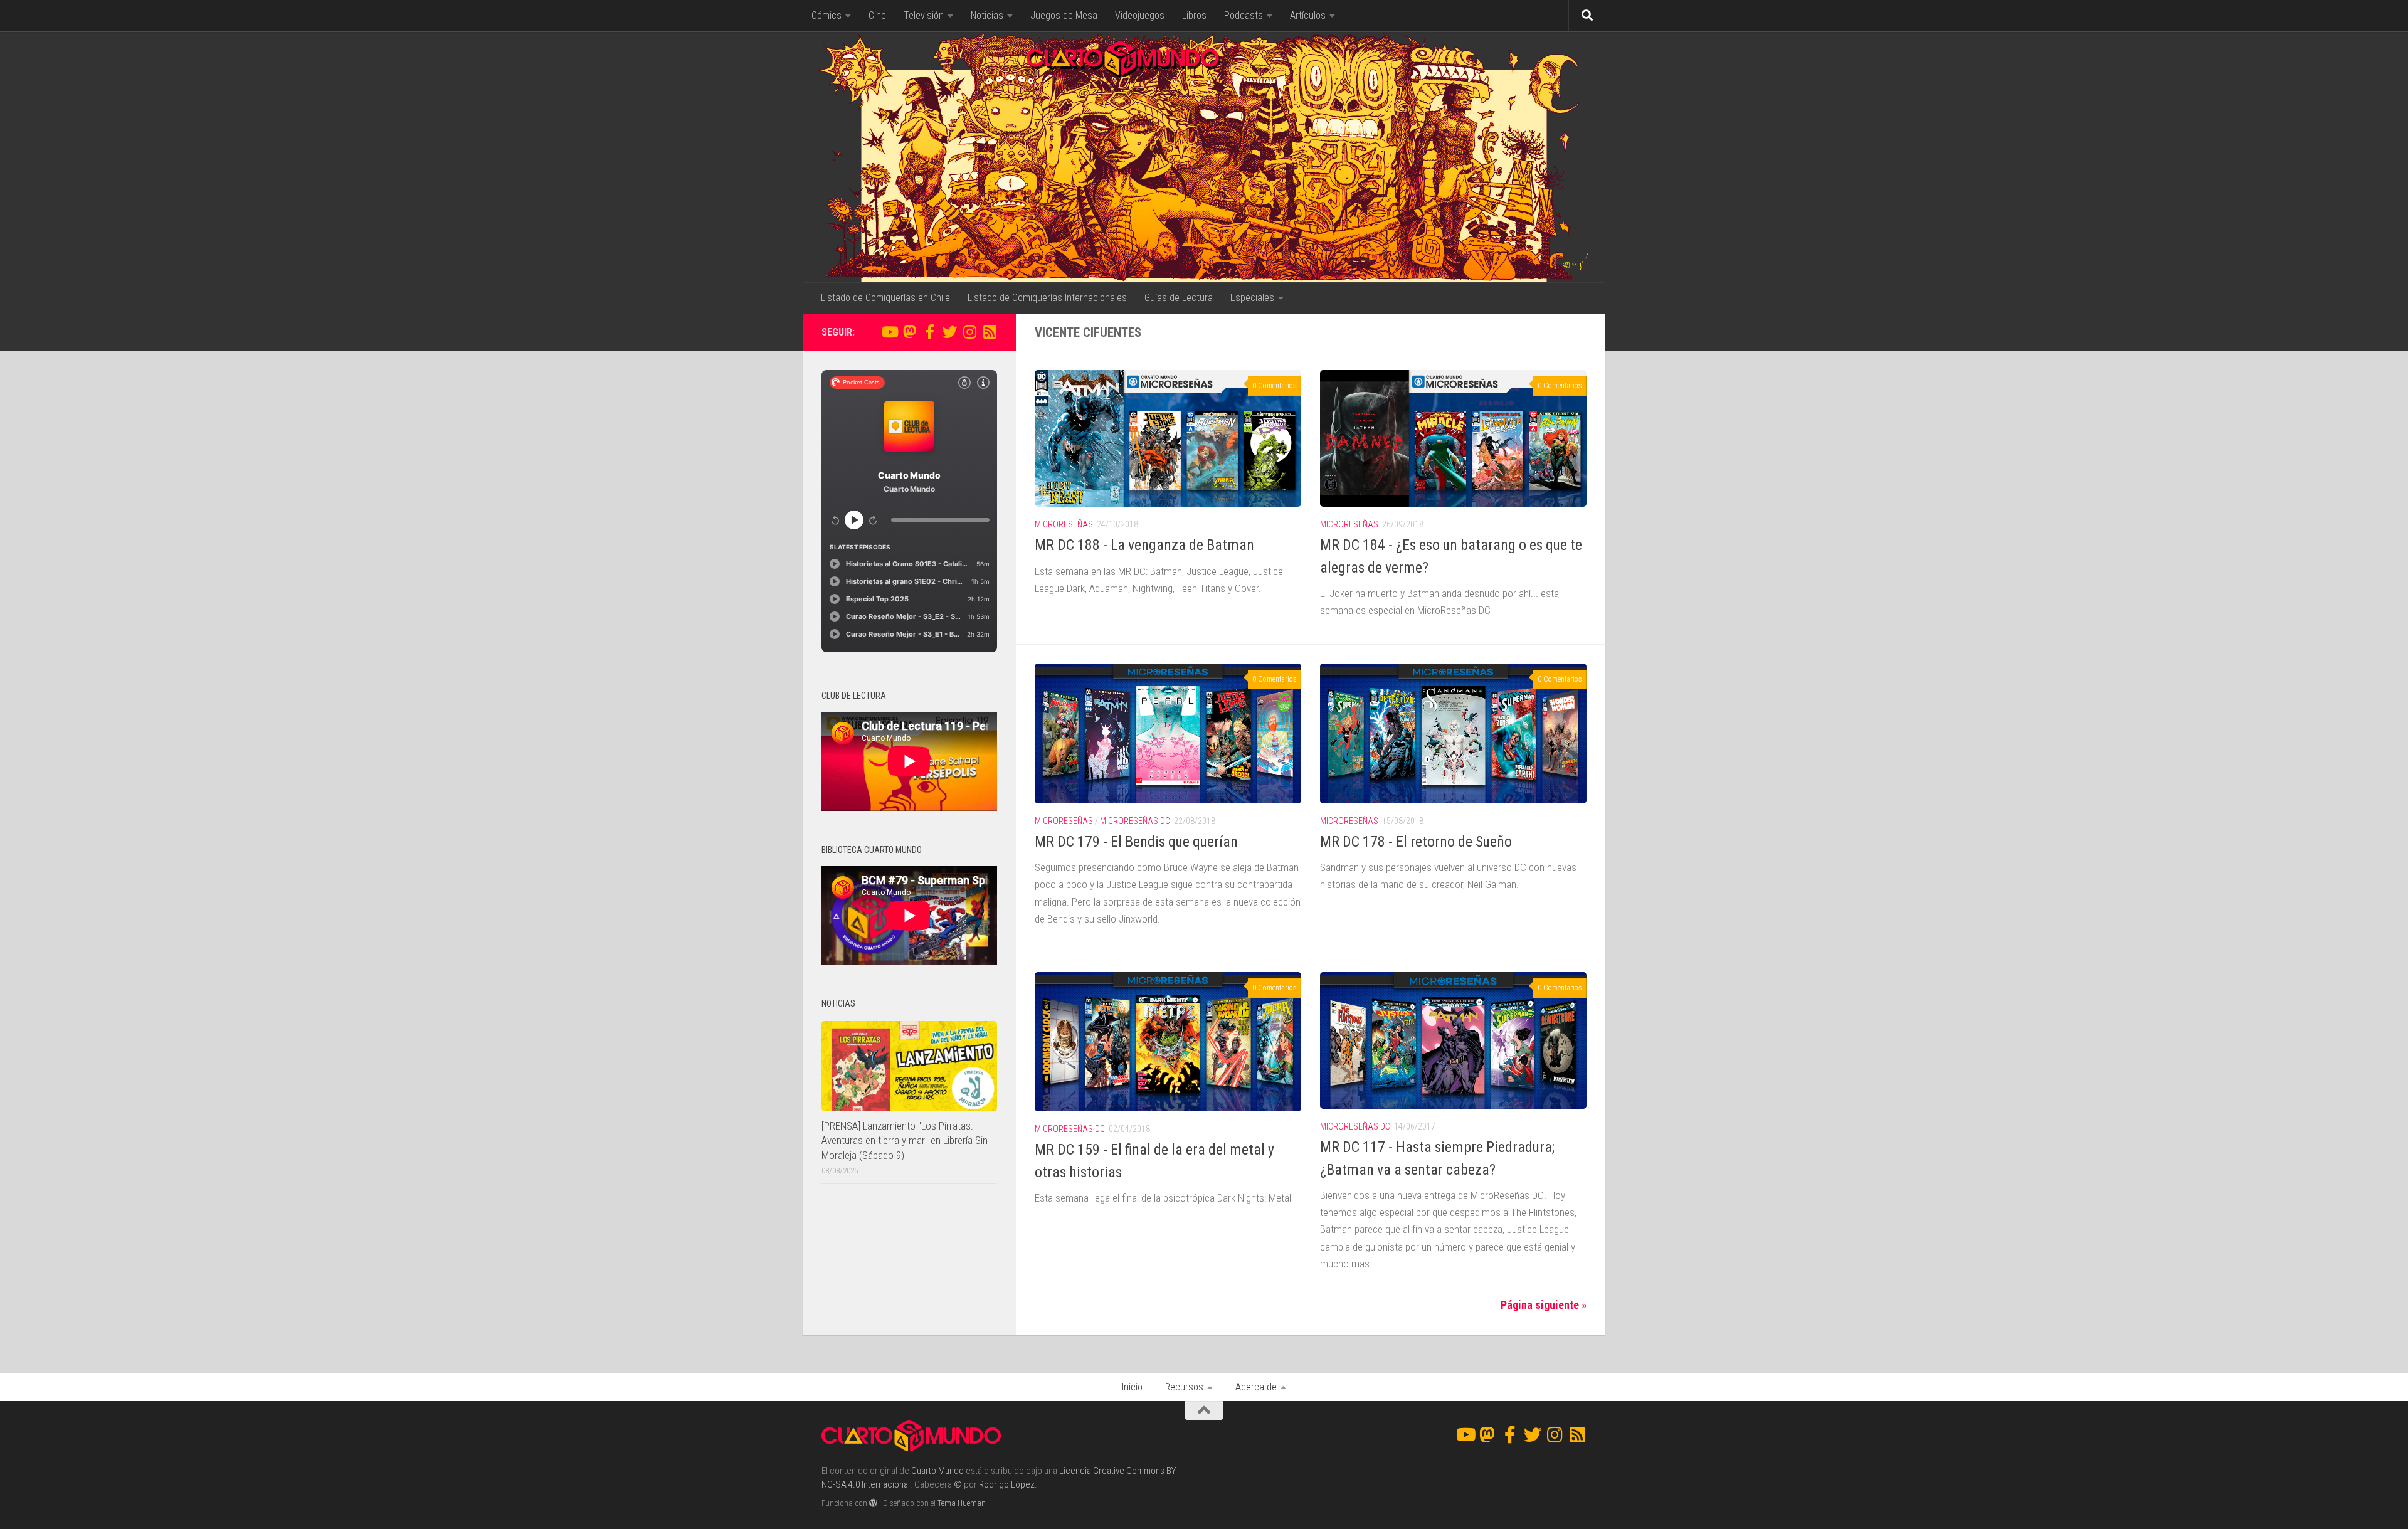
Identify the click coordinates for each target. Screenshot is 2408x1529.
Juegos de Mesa (1064, 15)
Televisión (924, 15)
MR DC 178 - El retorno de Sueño (1416, 842)
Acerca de (1256, 1387)
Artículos (1308, 15)
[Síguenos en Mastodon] (909, 332)
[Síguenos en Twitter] (949, 332)
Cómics (826, 15)
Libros (1194, 15)
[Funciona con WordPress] (873, 1503)
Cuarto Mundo (937, 1471)
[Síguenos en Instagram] (969, 332)
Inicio (1132, 1387)
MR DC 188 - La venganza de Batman (1144, 545)
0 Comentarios (1275, 386)
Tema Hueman (962, 1503)
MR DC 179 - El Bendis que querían (1136, 842)
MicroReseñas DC (1135, 821)
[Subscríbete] (990, 332)
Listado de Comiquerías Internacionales (1047, 298)
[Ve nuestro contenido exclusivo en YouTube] (889, 332)
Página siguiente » (1544, 1305)
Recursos (1184, 1387)
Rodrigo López (1007, 1484)
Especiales (1252, 298)
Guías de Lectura (1179, 298)
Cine (877, 15)
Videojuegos (1140, 15)
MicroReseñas (1064, 524)
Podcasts (1244, 15)
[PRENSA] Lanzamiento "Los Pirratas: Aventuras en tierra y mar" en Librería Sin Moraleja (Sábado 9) (905, 1140)
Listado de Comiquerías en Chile (885, 298)
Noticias (987, 15)
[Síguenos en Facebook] (929, 332)
